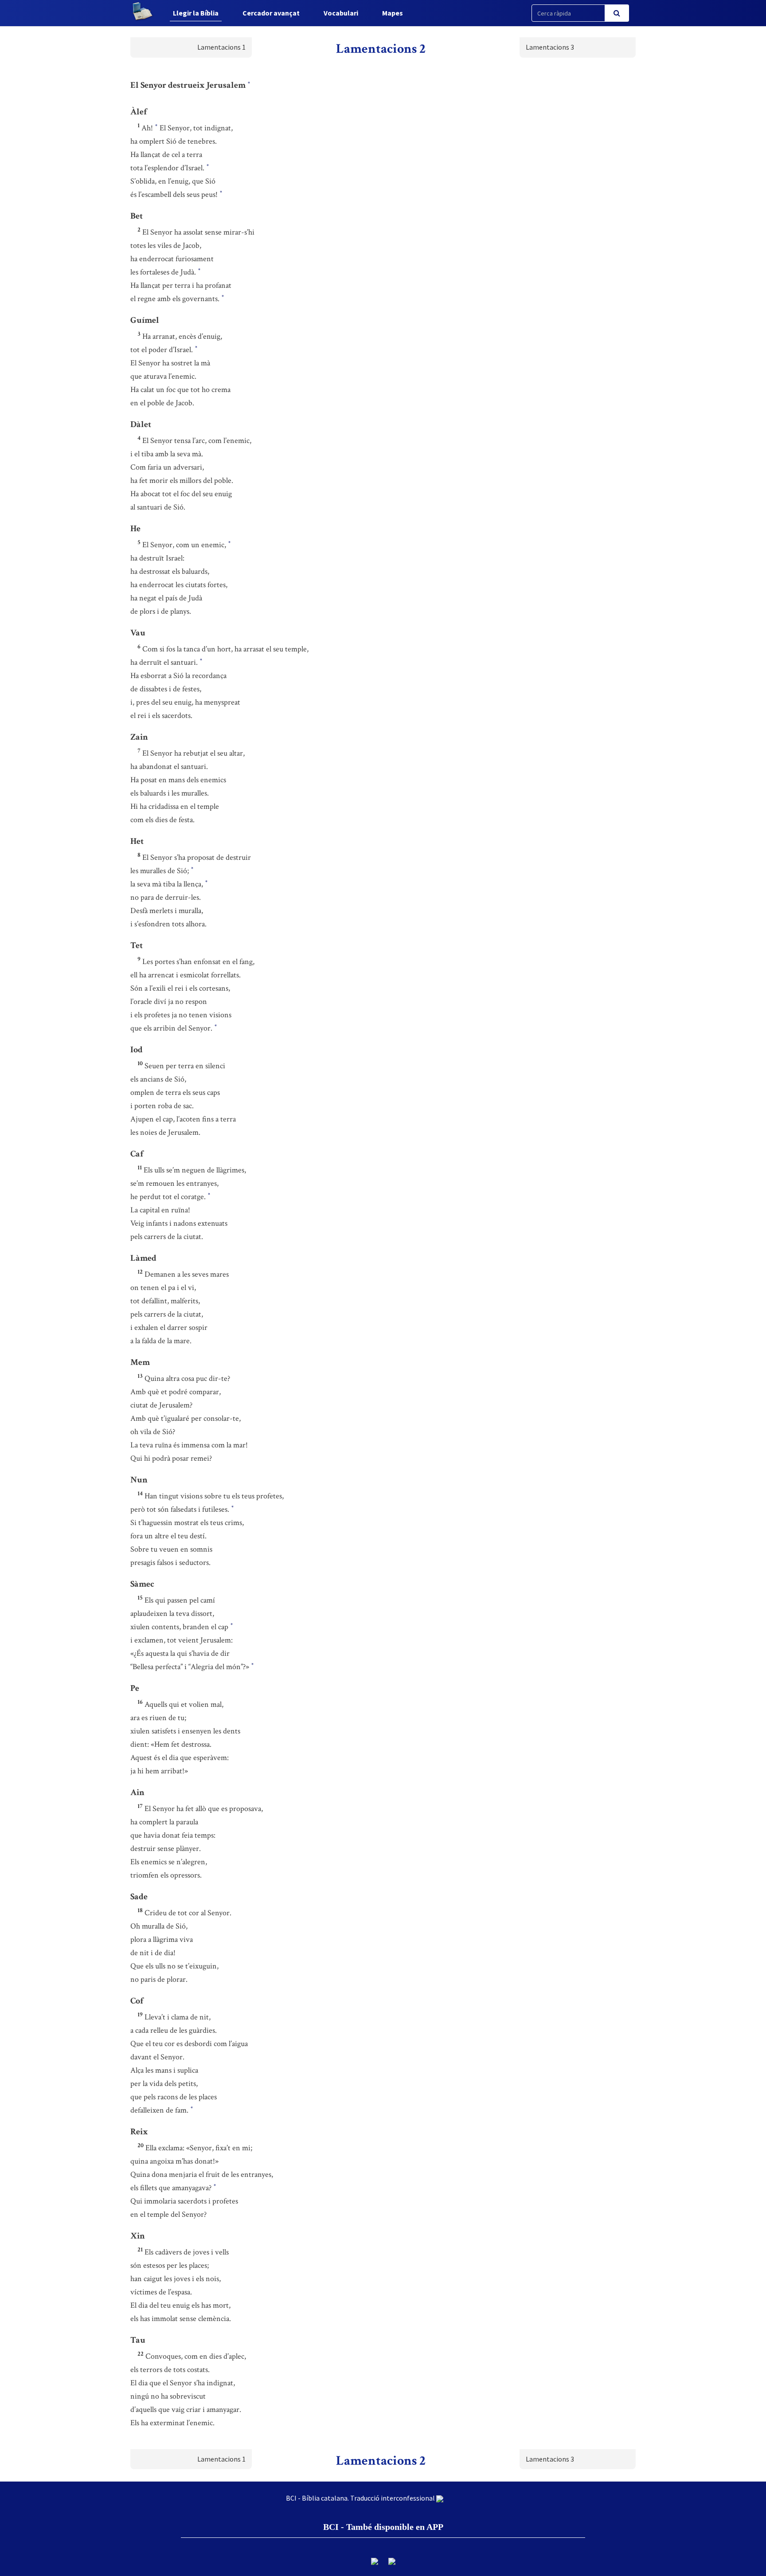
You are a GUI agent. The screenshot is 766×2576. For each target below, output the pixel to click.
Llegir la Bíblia (196, 13)
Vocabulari (341, 13)
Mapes (393, 13)
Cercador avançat (271, 13)
